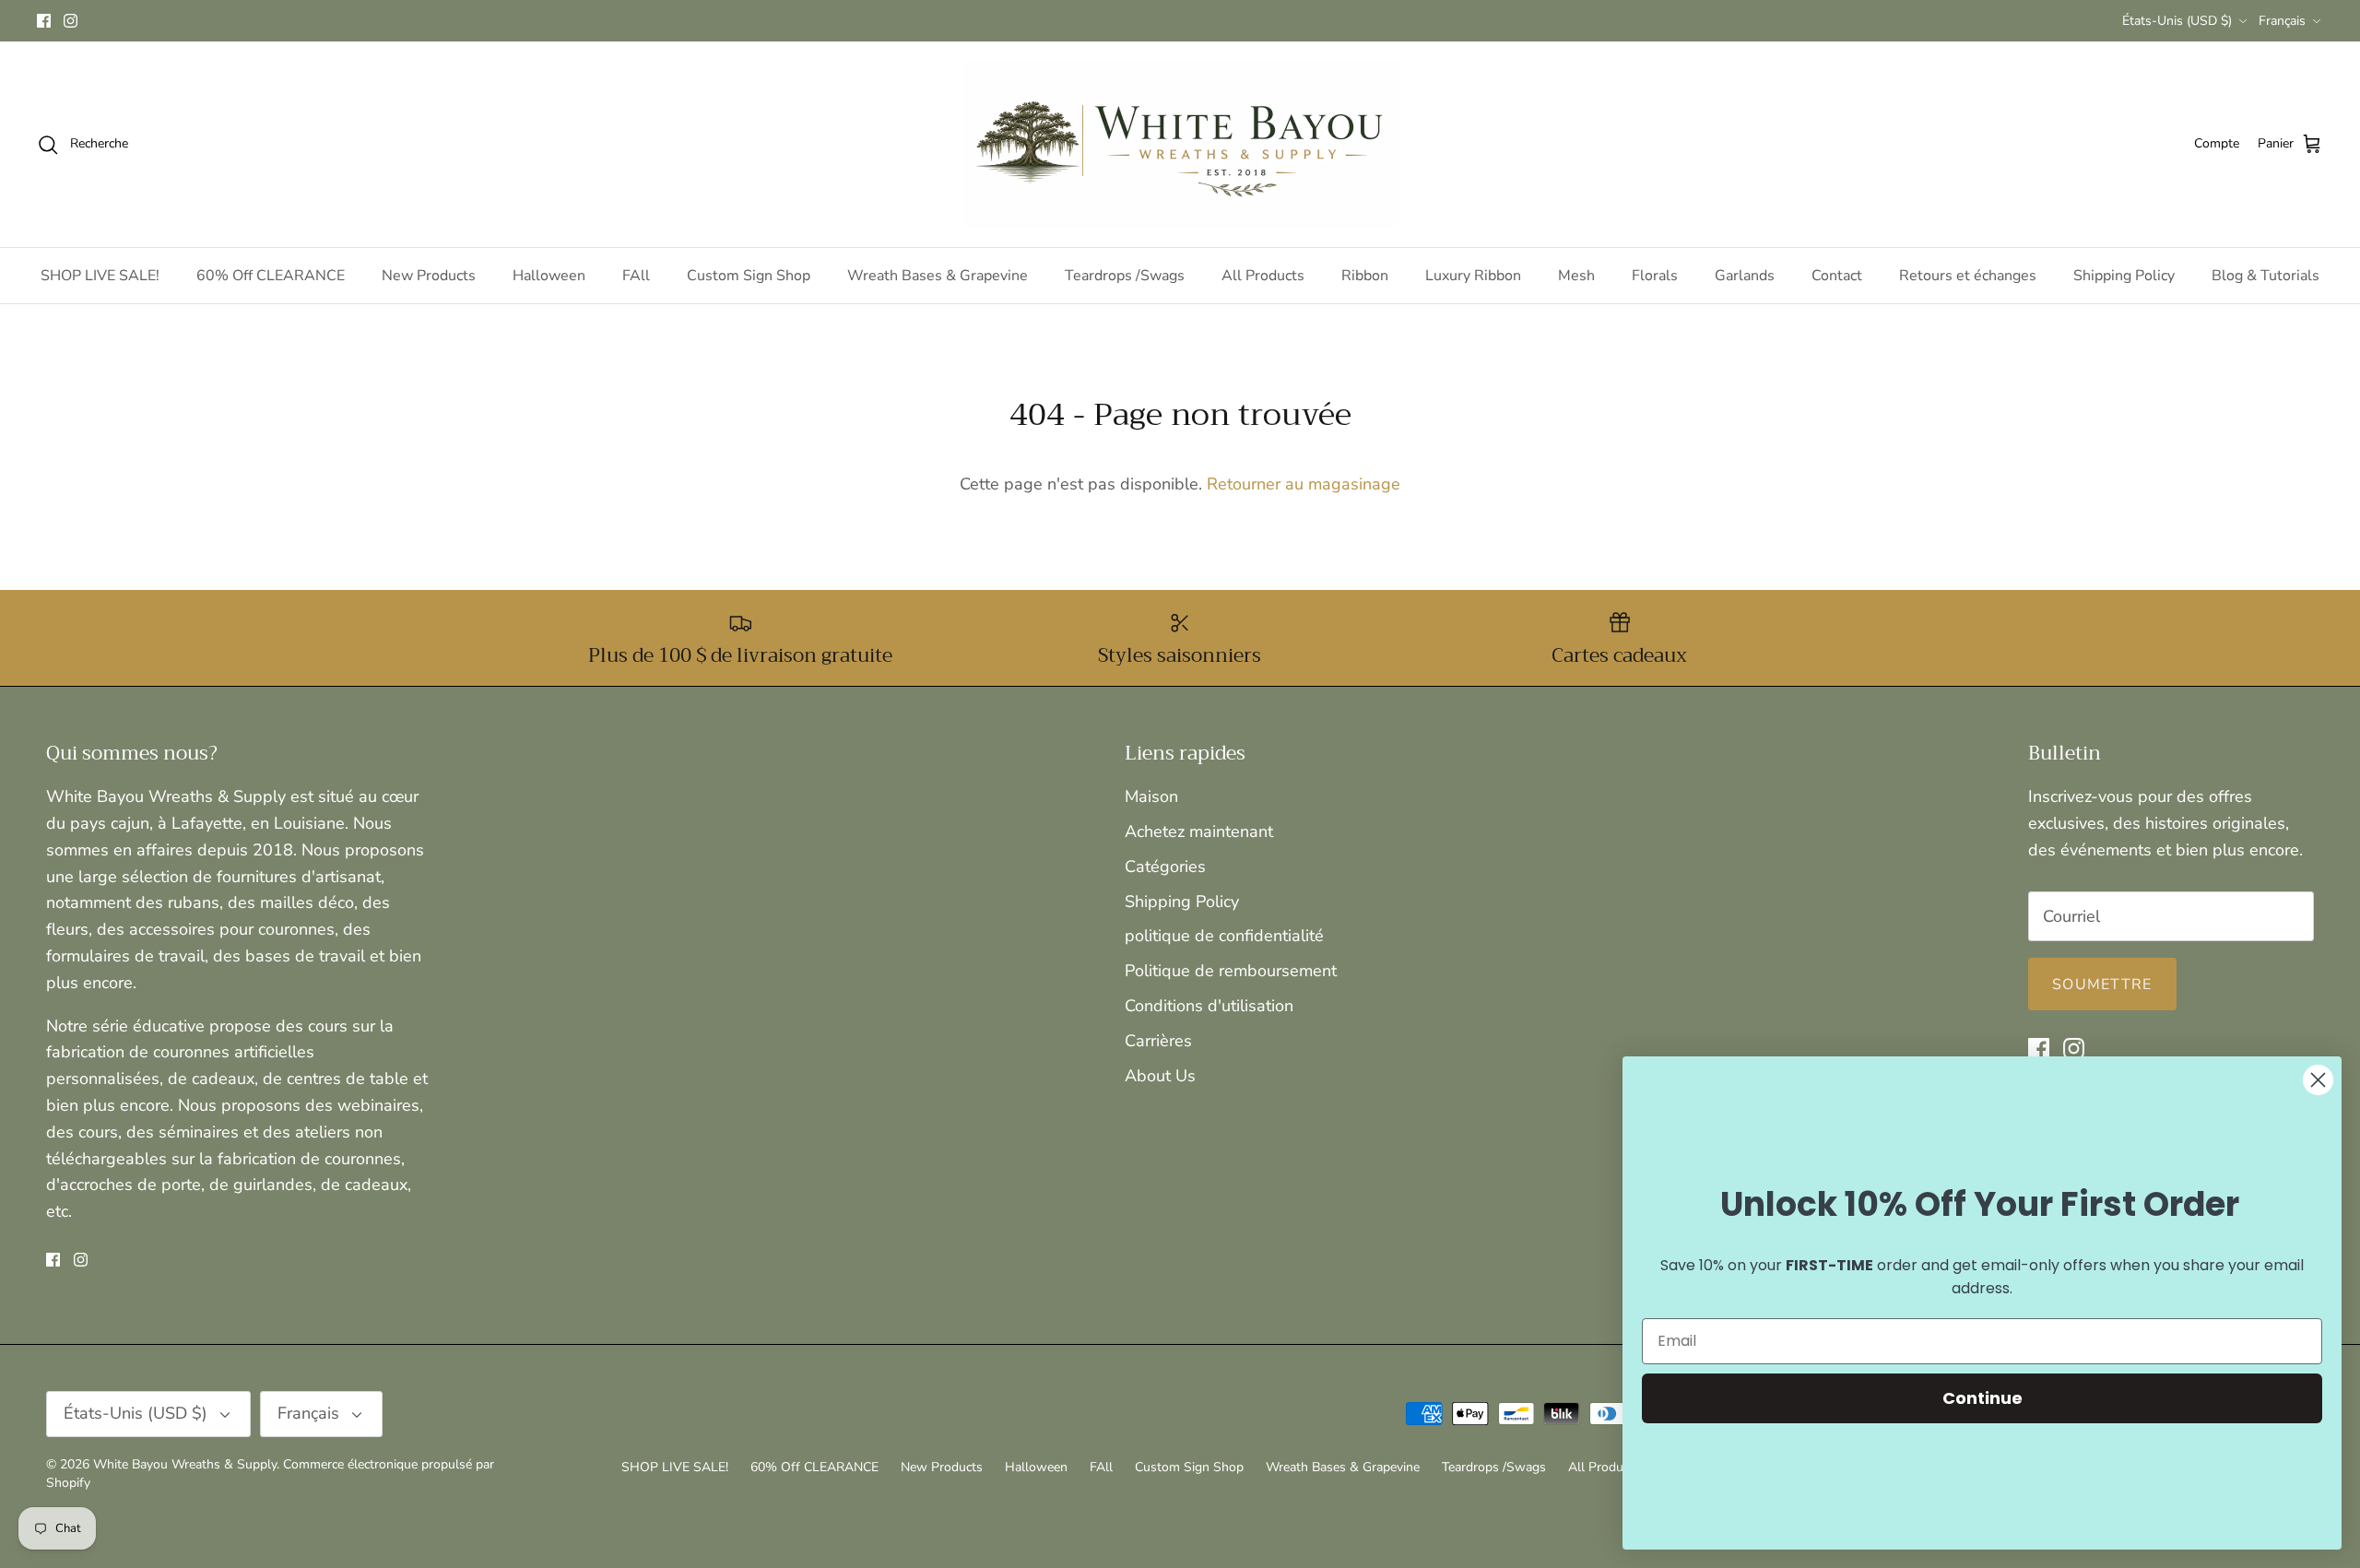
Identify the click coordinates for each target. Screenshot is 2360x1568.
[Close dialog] (2318, 1080)
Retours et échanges (1968, 276)
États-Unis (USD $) (2177, 21)
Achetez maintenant (1199, 831)
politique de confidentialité (1224, 936)
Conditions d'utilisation (1209, 1006)
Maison (1151, 796)
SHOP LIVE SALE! (100, 276)
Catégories (1165, 867)
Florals (1655, 276)
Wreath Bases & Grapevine (938, 276)
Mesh (1576, 276)
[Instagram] (71, 21)
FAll (636, 276)
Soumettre (2102, 984)
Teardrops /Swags (1125, 276)
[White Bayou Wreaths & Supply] (1180, 144)
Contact (1837, 276)
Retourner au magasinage (1304, 484)
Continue (1982, 1398)
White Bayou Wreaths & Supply (185, 1464)
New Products (429, 276)
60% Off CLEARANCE (271, 276)
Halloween (549, 276)
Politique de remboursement (1231, 971)
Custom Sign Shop (749, 276)
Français (2282, 21)
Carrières (1158, 1041)
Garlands (1745, 276)
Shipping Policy (2124, 276)
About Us (1160, 1076)
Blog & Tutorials (2266, 276)
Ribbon (1365, 276)
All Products (1263, 276)
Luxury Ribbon (1473, 276)
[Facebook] (44, 21)
